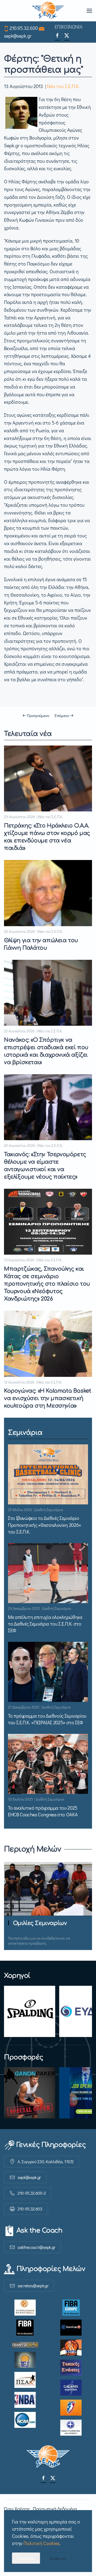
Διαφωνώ (58, 2558)
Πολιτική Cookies (41, 2543)
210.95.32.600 (24, 28)
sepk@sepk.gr (18, 36)
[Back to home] (48, 11)
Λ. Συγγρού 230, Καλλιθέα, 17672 (46, 2161)
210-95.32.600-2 (32, 2193)
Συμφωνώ (26, 2558)
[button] (89, 11)
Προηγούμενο (38, 715)
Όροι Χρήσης (17, 2509)
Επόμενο (62, 715)
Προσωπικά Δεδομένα (55, 2509)
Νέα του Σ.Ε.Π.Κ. (63, 86)
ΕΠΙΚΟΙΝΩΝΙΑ (69, 27)
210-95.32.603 (30, 2209)
